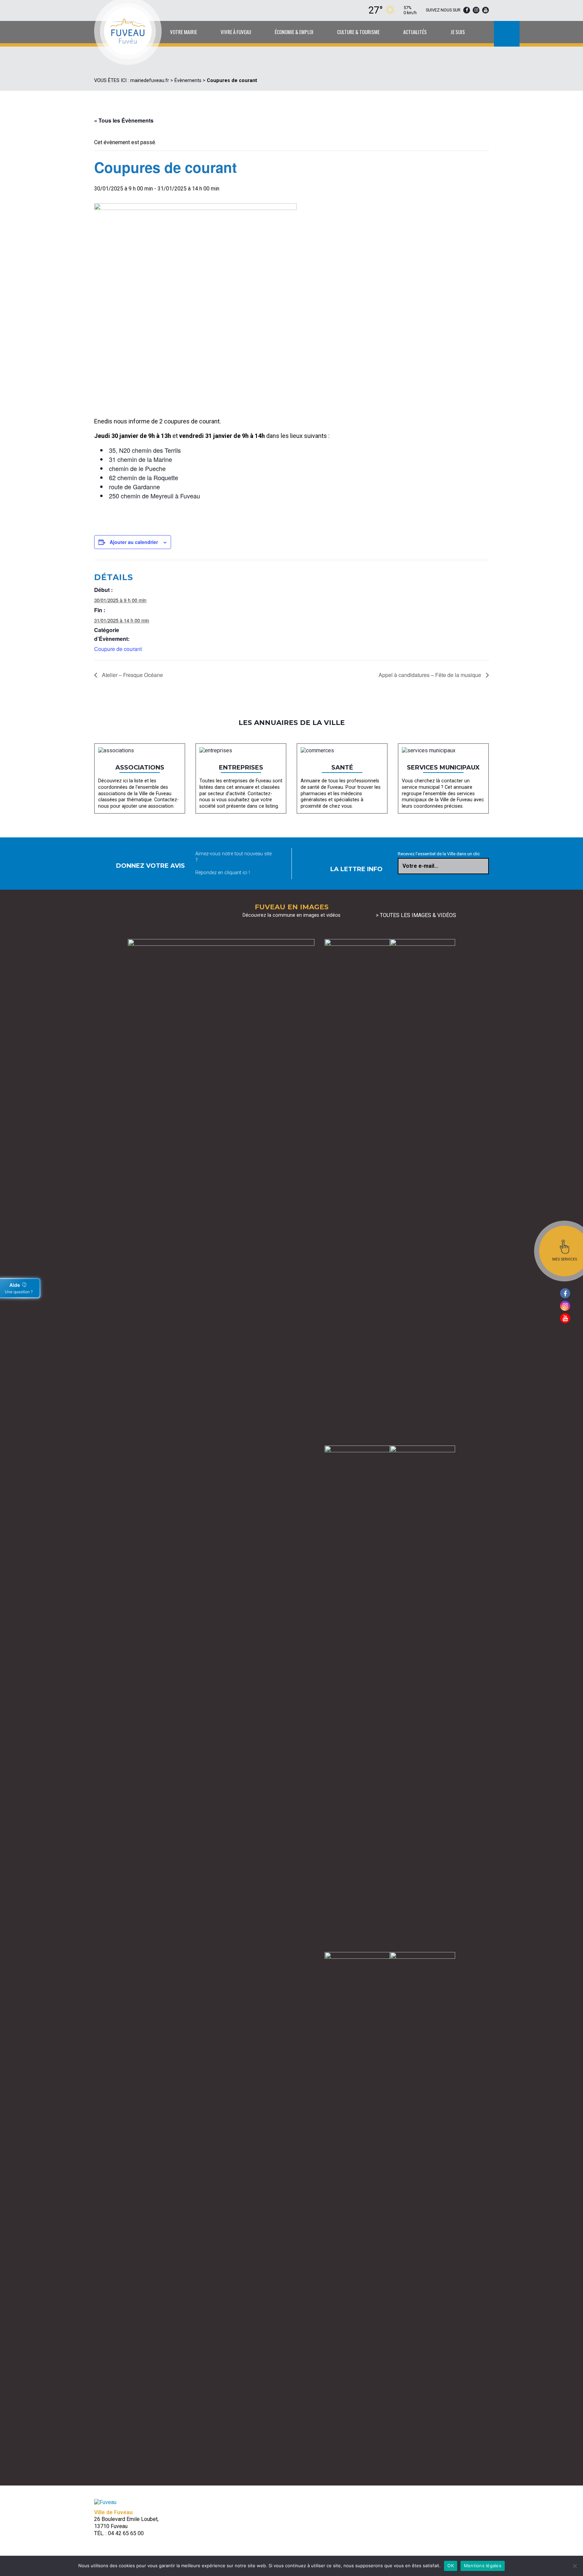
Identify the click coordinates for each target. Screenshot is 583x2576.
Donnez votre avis (150, 866)
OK (451, 2566)
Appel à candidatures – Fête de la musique (431, 675)
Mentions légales (483, 2566)
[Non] (575, 2566)
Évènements (188, 81)
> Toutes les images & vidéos (416, 915)
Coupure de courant (118, 649)
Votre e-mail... (420, 866)
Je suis (458, 32)
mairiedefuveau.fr (150, 81)
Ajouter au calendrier (134, 542)
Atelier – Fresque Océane (132, 675)
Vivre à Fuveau (236, 32)
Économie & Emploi (294, 32)
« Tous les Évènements (124, 120)
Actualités (415, 32)
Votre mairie (184, 32)
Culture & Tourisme (358, 32)
